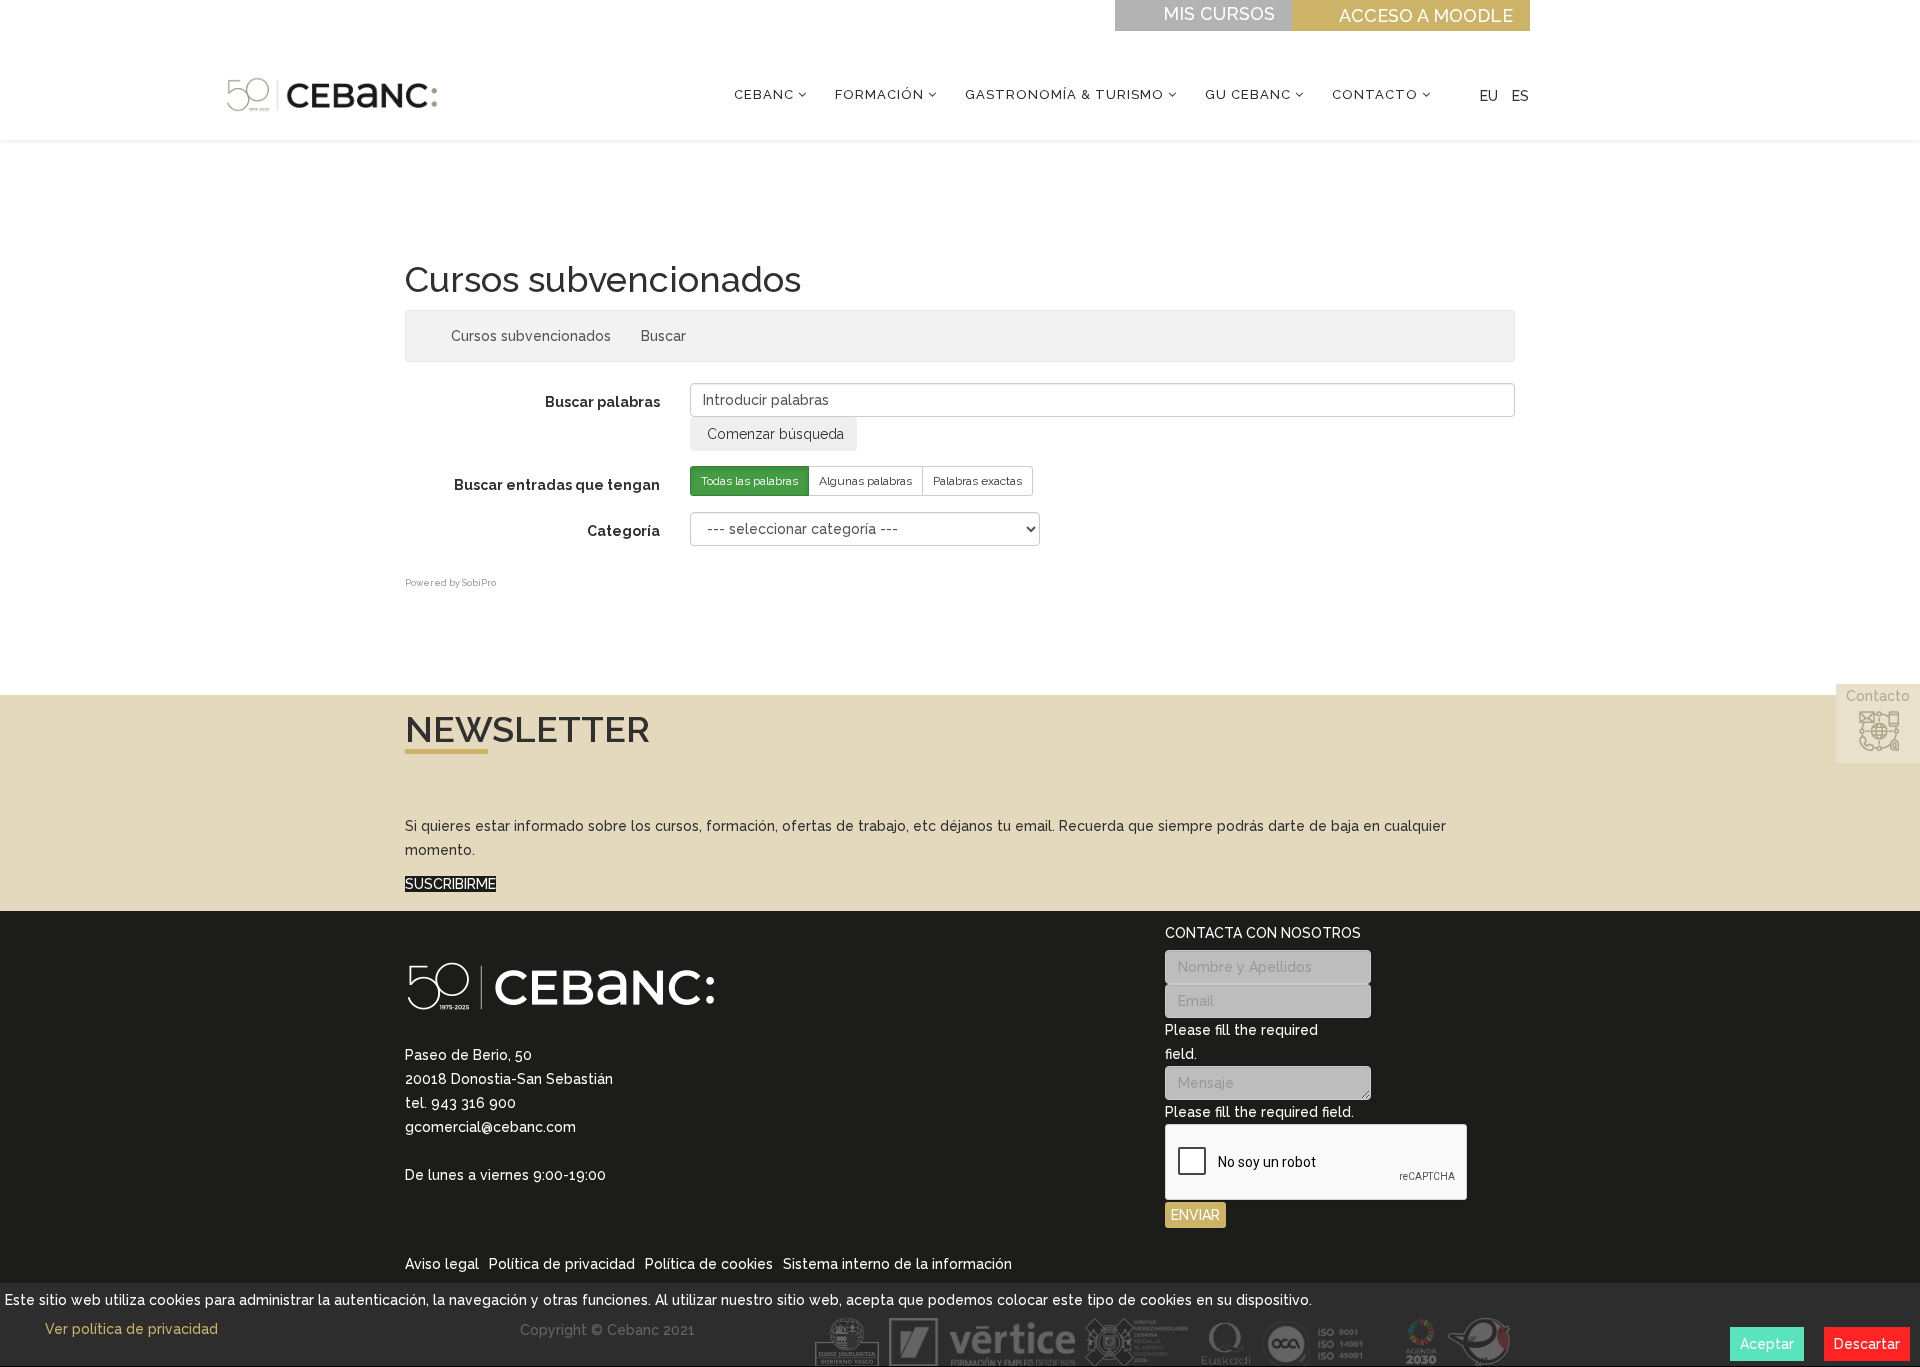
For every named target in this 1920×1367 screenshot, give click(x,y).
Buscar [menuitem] (668, 335)
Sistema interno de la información (897, 1264)
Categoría (623, 531)
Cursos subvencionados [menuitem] (531, 336)
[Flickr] (543, 1203)
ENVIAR (1195, 1215)
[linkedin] (413, 1203)
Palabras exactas (977, 481)
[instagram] (439, 1203)
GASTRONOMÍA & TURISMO (1064, 94)
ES (1520, 96)
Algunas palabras (865, 481)
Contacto (1375, 94)
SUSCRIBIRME (450, 884)
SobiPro (479, 583)
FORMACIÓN (879, 94)
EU (1489, 96)
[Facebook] (491, 1203)
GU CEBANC (1248, 94)
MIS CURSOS (1219, 13)
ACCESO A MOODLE (1426, 15)
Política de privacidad (562, 1264)
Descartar (1867, 1344)
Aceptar (1767, 1344)
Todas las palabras (749, 481)
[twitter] (465, 1203)
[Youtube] (517, 1203)
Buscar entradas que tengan (557, 485)
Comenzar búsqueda (773, 434)
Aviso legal (442, 1264)
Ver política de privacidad (131, 1329)
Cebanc (764, 94)
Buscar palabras (602, 402)
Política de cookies (709, 1264)
